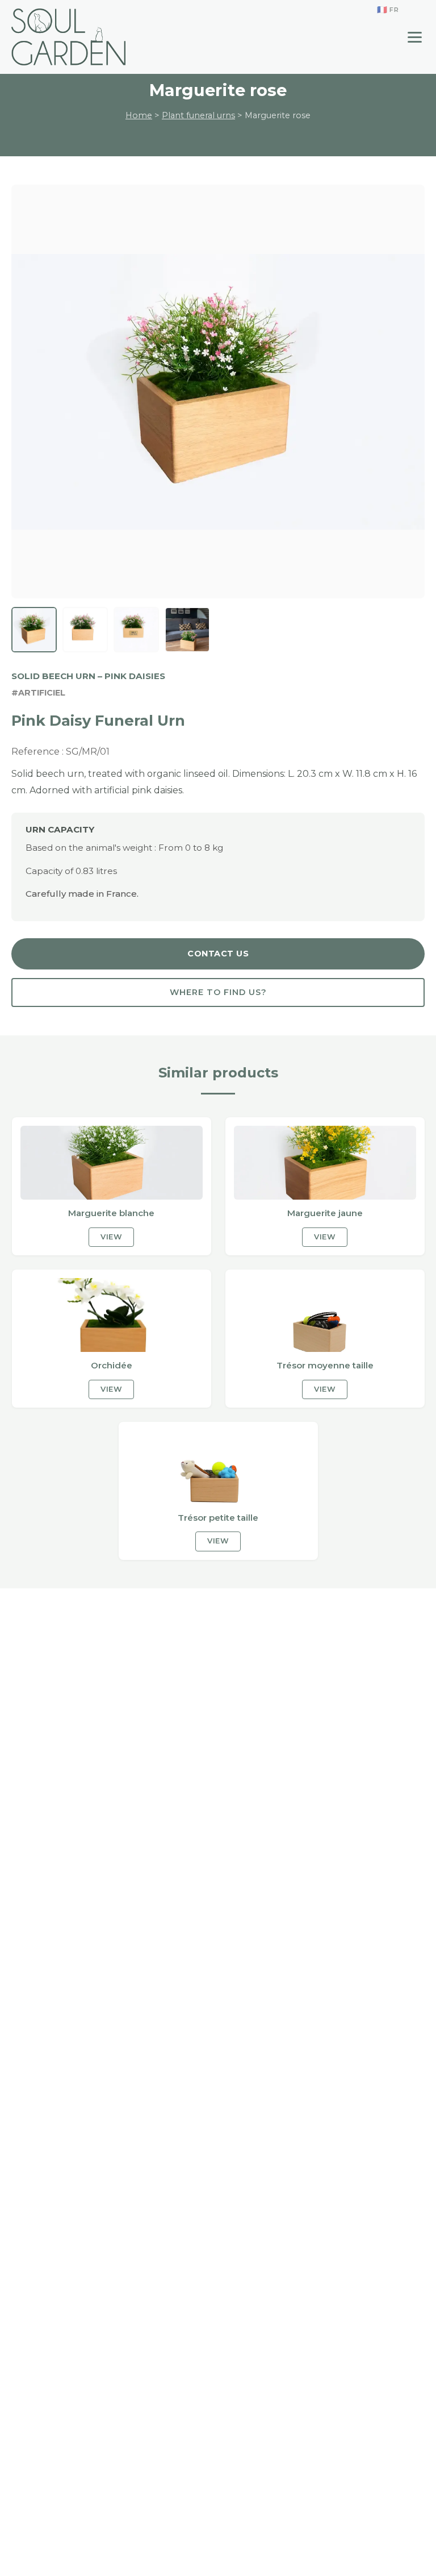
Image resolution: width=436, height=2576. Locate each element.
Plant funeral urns (198, 115)
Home (139, 115)
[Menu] (415, 37)
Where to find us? (218, 992)
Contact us (218, 954)
